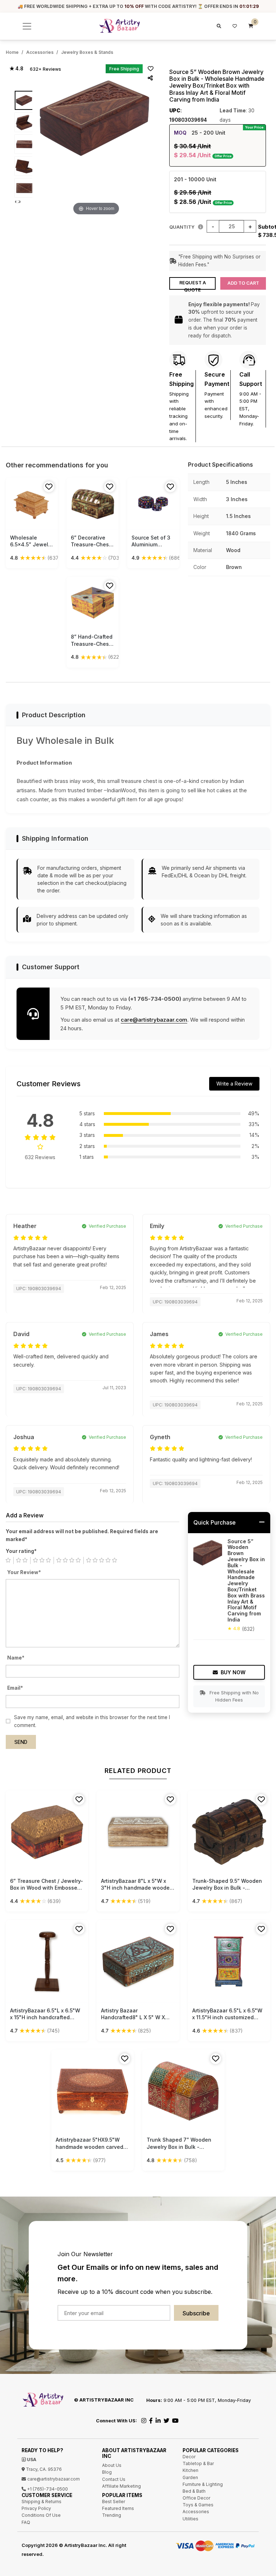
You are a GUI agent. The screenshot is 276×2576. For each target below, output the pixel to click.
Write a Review (234, 1084)
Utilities (190, 2519)
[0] (251, 26)
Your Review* (24, 1572)
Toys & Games (198, 2505)
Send (21, 1742)
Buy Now (233, 1672)
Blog (107, 2472)
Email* (15, 1688)
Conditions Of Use (41, 2515)
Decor (189, 2457)
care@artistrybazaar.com (154, 1020)
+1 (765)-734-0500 (47, 2489)
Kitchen (190, 2470)
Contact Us (114, 2479)
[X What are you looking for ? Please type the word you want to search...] (218, 26)
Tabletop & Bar (198, 2463)
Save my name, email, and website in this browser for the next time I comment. (92, 1721)
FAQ (26, 2522)
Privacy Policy (36, 2508)
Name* (16, 1658)
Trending (112, 2515)
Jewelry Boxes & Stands (87, 52)
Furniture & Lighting (203, 2484)
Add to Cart (243, 283)
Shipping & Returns (42, 2502)
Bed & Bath (194, 2491)
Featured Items (118, 2508)
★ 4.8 (16, 69)
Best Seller (114, 2502)
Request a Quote (193, 285)
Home (12, 52)
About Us (112, 2465)
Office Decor (196, 2498)
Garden (190, 2477)
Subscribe (196, 2313)
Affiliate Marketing (121, 2486)
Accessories (40, 52)
